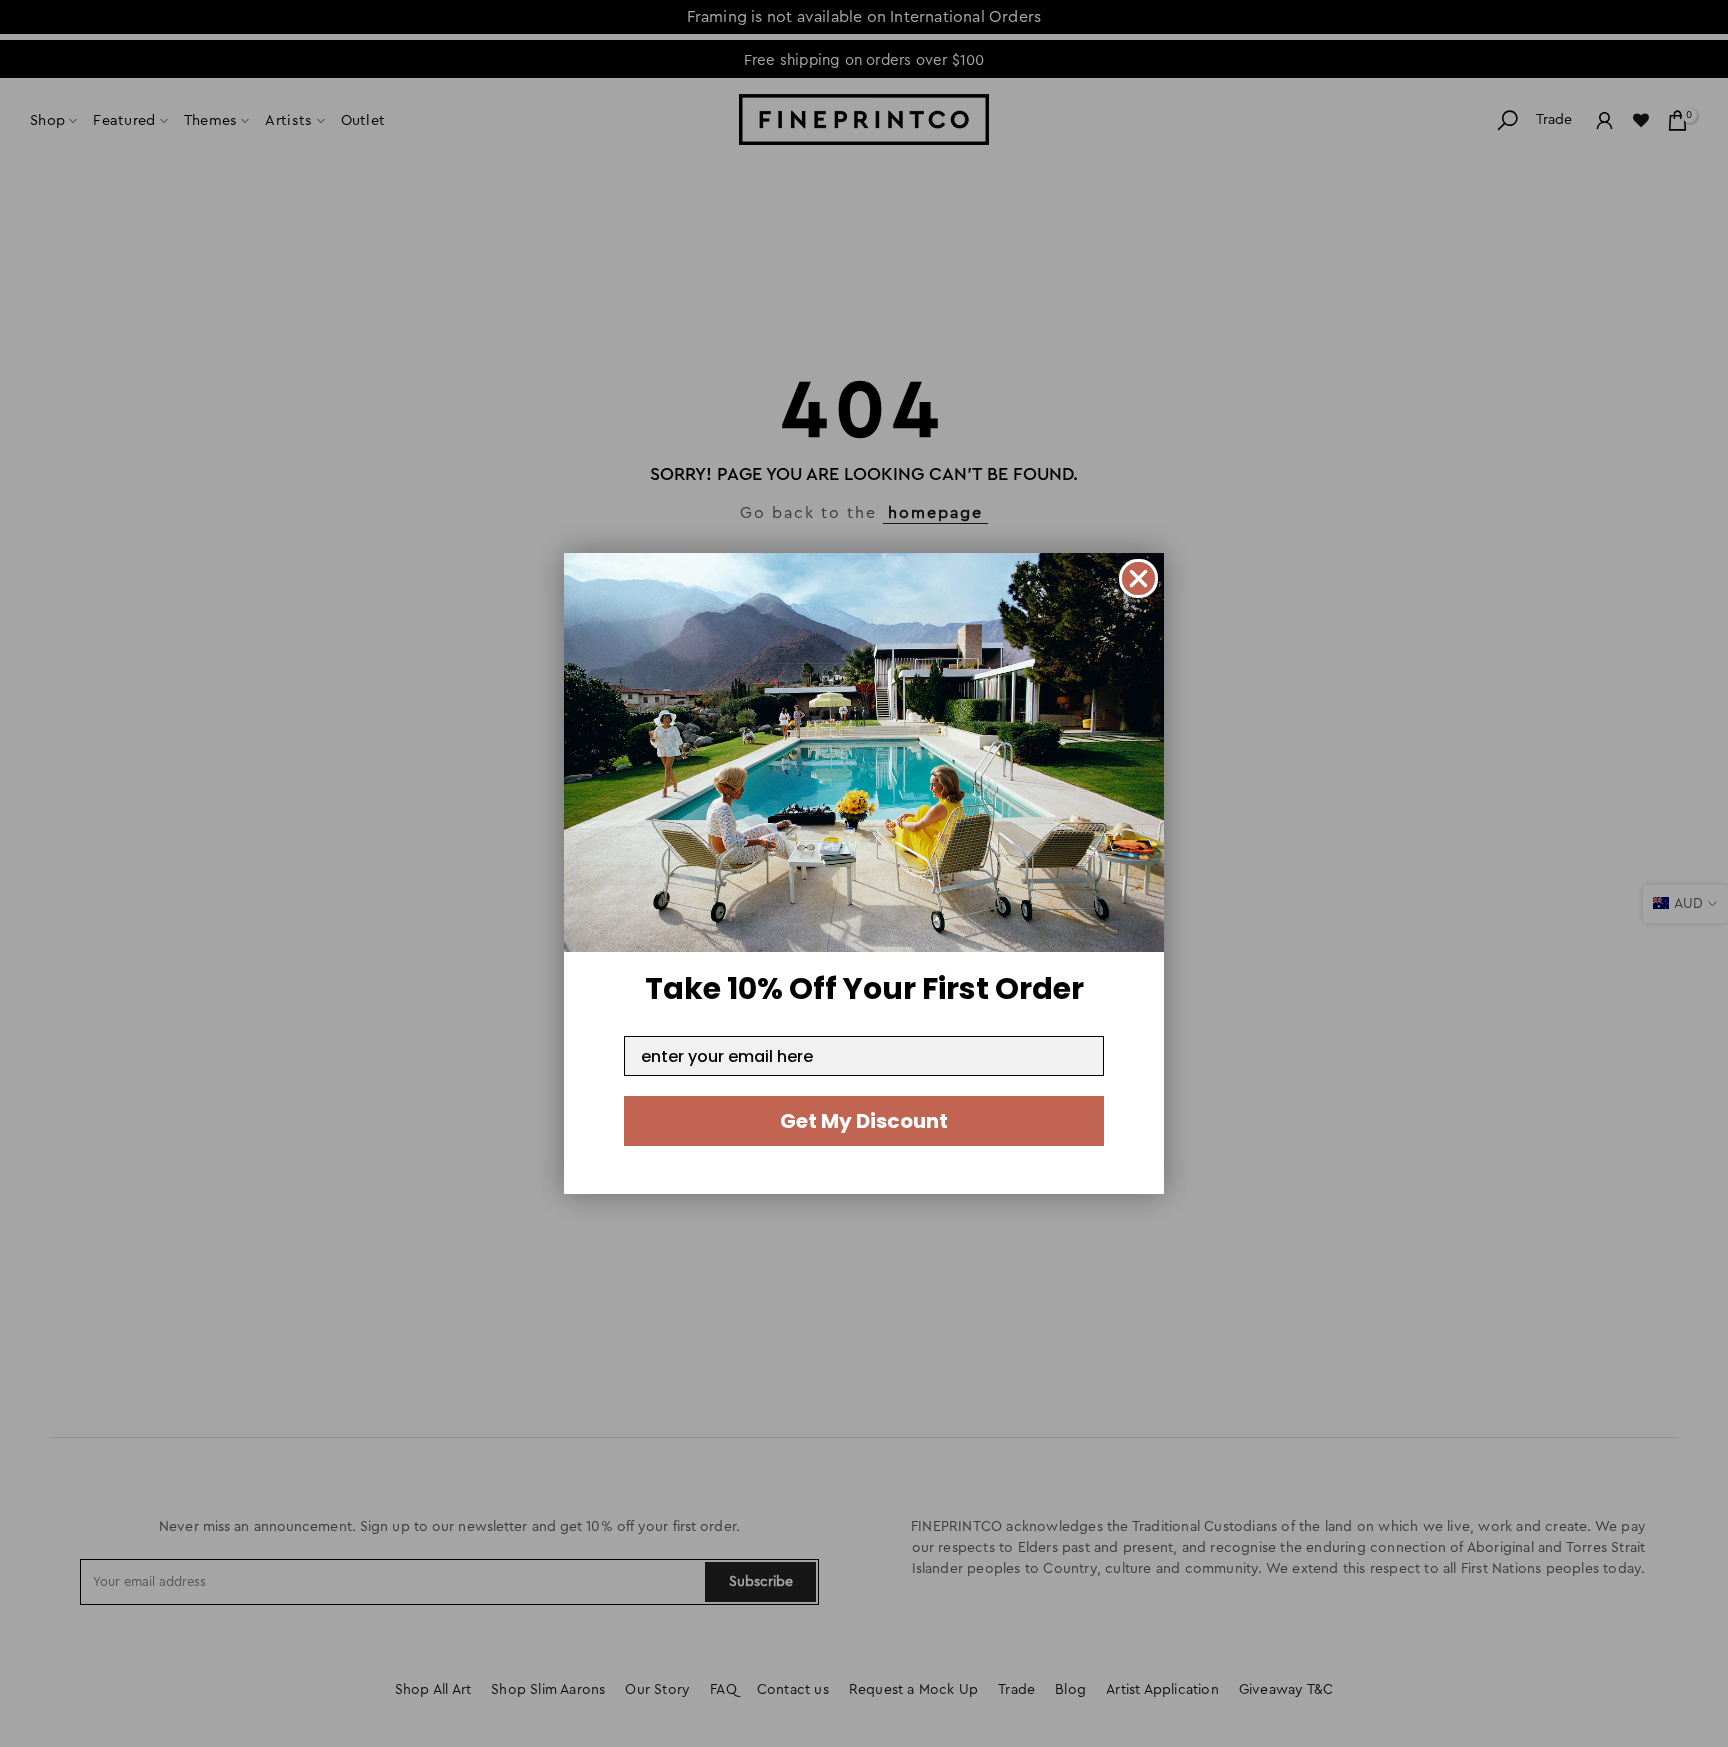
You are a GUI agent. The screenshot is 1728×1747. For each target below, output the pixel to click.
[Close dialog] (1138, 578)
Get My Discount (864, 1121)
